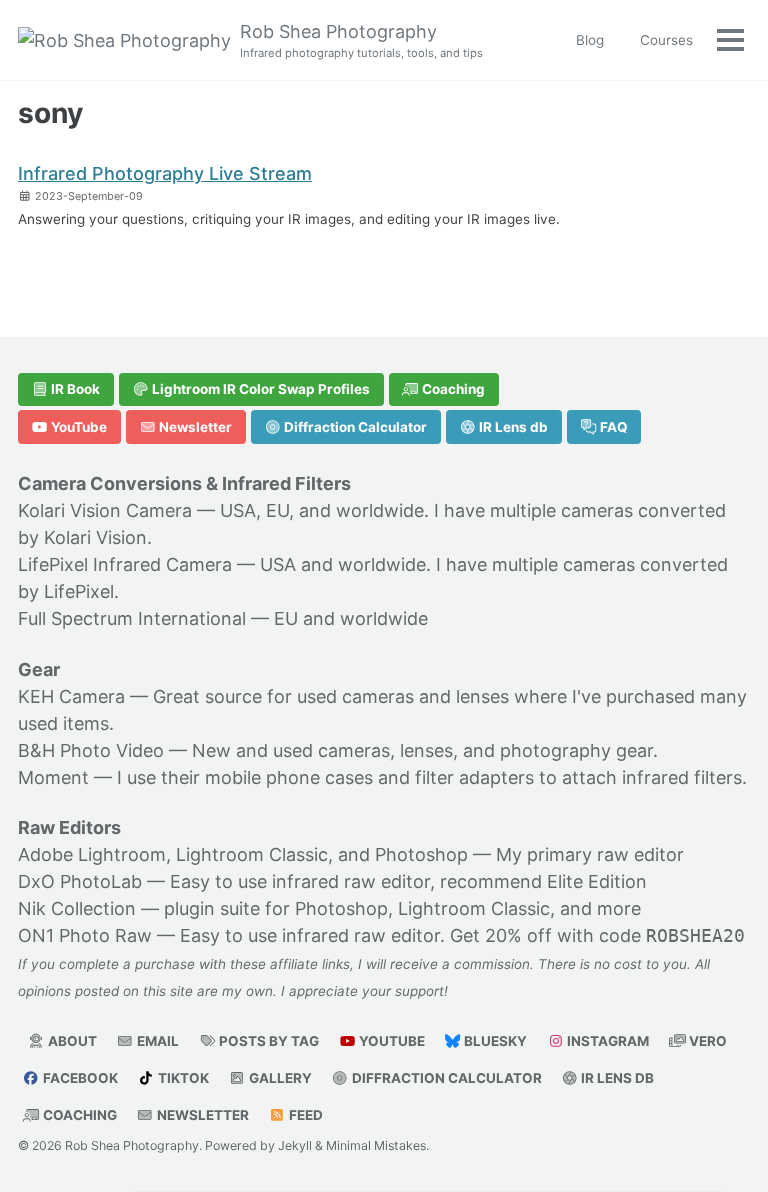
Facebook (79, 1078)
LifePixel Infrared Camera (125, 564)
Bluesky (494, 1041)
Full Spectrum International (132, 618)
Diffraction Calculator (354, 427)
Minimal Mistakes (376, 1145)
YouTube (77, 427)
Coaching (452, 389)
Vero (706, 1041)
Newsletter (194, 427)
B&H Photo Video (91, 750)
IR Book (74, 389)
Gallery (279, 1078)
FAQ (612, 427)
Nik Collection (77, 908)
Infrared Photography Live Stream (165, 173)
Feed (304, 1115)
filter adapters (474, 777)
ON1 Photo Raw (85, 935)
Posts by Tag (267, 1041)
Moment (53, 777)
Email (156, 1041)
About (71, 1041)
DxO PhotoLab (80, 881)
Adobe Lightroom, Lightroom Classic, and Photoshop (243, 854)
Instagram (606, 1041)
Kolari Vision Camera (105, 510)
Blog (590, 40)
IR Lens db (512, 427)
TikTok (182, 1078)
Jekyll (295, 1145)
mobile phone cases (289, 777)
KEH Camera (71, 696)
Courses (666, 40)
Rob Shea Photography (361, 40)
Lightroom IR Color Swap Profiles (259, 389)
